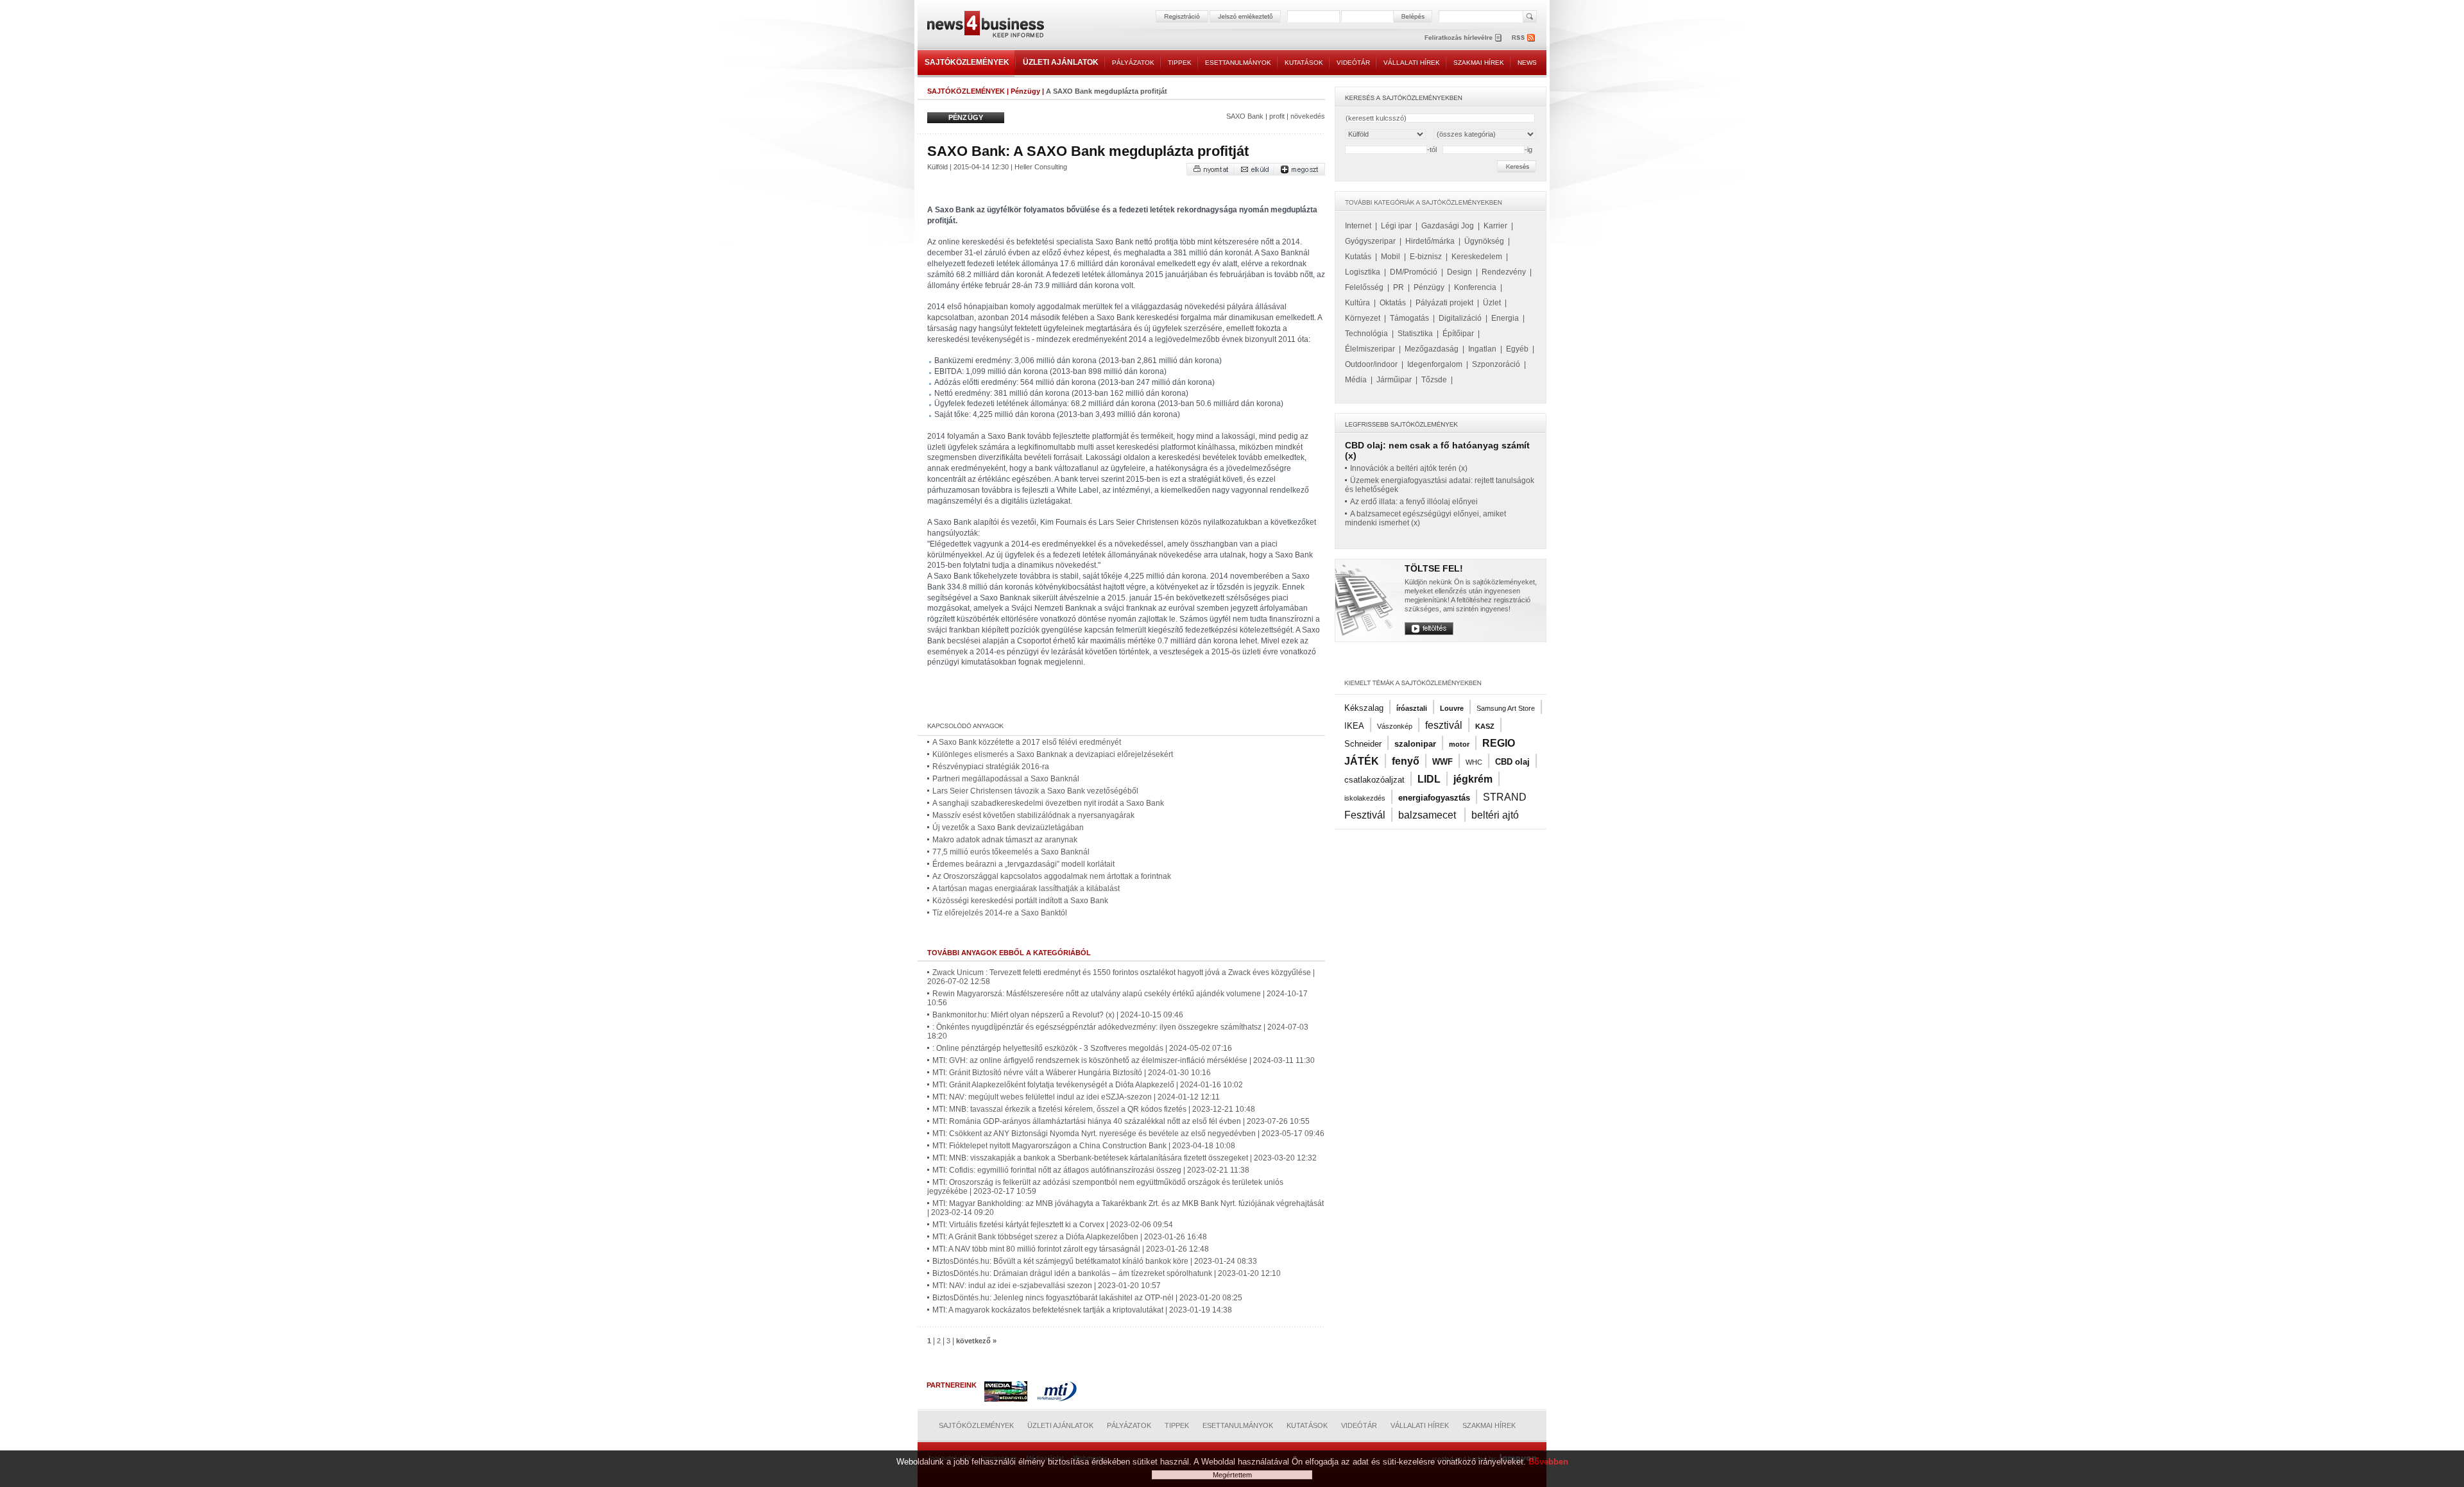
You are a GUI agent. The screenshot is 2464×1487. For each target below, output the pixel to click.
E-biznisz (1426, 257)
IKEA (1354, 726)
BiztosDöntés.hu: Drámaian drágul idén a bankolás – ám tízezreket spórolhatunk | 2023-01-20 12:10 (1107, 1273)
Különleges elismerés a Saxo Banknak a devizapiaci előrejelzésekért (1053, 754)
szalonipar (1415, 744)
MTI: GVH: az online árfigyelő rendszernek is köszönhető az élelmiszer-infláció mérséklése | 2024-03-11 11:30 (1124, 1060)
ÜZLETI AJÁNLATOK (1061, 62)
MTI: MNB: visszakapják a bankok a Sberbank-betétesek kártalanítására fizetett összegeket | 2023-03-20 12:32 (1125, 1158)
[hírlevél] (1463, 38)
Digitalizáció (1460, 318)
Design (1459, 272)
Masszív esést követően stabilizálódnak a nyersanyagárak (1033, 815)
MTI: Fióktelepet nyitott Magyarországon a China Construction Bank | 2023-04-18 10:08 (1084, 1146)
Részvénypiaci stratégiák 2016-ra (991, 767)
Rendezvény (1504, 272)
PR (1399, 287)
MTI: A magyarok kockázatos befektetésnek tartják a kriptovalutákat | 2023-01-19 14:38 (1082, 1310)
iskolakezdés (1365, 798)
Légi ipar (1396, 226)
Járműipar (1394, 380)
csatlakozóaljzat (1374, 780)
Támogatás (1409, 318)
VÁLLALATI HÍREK (1412, 63)
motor (1459, 744)
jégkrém (1473, 779)
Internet (1358, 226)
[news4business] (985, 26)
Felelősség (1364, 287)
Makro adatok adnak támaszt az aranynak (1005, 840)
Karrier (1495, 226)
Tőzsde (1434, 380)
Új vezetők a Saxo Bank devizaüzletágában (1008, 828)
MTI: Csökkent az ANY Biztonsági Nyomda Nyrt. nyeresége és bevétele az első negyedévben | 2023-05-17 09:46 (1128, 1134)
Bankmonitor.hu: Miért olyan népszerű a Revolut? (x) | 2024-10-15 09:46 (1058, 1015)
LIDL (1429, 779)
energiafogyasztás (1434, 798)
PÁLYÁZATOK (1133, 63)
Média (1356, 380)
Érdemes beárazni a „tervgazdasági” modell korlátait (1023, 864)
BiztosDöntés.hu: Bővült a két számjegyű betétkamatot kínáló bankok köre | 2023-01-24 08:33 (1095, 1261)
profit (1277, 116)
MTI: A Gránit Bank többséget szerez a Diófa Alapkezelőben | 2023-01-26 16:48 (1070, 1237)
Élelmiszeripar (1370, 349)
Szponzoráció (1496, 364)
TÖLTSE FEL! (1434, 568)
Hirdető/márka (1430, 241)
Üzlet (1492, 303)
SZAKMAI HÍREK (1479, 63)
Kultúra (1357, 303)
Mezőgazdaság (1432, 349)
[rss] (1524, 38)
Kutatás (1358, 257)
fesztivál (1444, 725)
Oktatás (1393, 303)
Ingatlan (1482, 349)
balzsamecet (1428, 815)
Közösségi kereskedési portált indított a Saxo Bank (1020, 901)
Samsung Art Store (1506, 708)
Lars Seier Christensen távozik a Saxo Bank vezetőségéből (1035, 791)
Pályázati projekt (1444, 303)
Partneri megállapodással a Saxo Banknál (1006, 779)
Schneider (1363, 744)
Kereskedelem (1477, 257)
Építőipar (1458, 334)
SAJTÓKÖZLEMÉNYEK (967, 62)
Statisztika (1415, 334)
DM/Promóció (1414, 272)
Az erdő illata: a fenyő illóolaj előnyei (1414, 502)
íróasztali (1412, 708)
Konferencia (1475, 287)
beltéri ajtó (1495, 815)
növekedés (1308, 116)
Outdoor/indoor (1371, 364)
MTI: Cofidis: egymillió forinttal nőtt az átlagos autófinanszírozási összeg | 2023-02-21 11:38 (1091, 1170)
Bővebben (1548, 1462)
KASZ (1485, 726)
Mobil (1390, 257)
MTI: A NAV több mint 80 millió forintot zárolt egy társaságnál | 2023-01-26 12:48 (1071, 1249)
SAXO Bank (1245, 116)
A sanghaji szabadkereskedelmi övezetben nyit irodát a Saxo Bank (1048, 803)
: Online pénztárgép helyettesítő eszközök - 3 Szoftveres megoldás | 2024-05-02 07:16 (1082, 1048)
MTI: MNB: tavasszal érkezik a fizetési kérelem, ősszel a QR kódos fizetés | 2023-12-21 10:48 (1094, 1109)
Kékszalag (1364, 708)
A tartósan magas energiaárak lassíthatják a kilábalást (1026, 888)
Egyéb (1517, 349)
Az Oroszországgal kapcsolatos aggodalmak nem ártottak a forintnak (1052, 876)
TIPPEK (1180, 63)
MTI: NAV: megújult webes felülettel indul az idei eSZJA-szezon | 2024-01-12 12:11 (1076, 1097)
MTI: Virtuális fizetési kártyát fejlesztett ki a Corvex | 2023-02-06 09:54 (1053, 1225)
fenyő (1406, 761)
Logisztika (1363, 272)
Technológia (1366, 334)
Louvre (1452, 708)
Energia (1505, 318)
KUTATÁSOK (1304, 63)
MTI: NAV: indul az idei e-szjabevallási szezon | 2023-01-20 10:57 (1047, 1286)
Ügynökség (1484, 241)
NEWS (1527, 63)
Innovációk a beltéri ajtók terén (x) (1409, 468)
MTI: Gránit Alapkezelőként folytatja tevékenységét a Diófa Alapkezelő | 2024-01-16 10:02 (1088, 1085)
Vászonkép (1395, 726)
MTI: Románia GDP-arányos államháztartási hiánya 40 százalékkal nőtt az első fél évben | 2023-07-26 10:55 (1121, 1121)
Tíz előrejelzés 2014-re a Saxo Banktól (1000, 913)
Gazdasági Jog (1448, 226)
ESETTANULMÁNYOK (1238, 63)
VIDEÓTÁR (1353, 63)
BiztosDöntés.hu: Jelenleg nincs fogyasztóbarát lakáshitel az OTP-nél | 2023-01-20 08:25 (1087, 1298)
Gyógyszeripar (1370, 241)
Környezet (1363, 318)
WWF (1442, 762)
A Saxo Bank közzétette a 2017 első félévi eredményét (1027, 742)
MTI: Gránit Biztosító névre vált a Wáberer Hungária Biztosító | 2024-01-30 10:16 (1072, 1073)
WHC (1474, 762)
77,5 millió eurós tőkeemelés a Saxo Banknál (1011, 852)
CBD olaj (1512, 762)
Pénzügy (1025, 91)
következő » (976, 1341)
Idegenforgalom (1435, 364)
